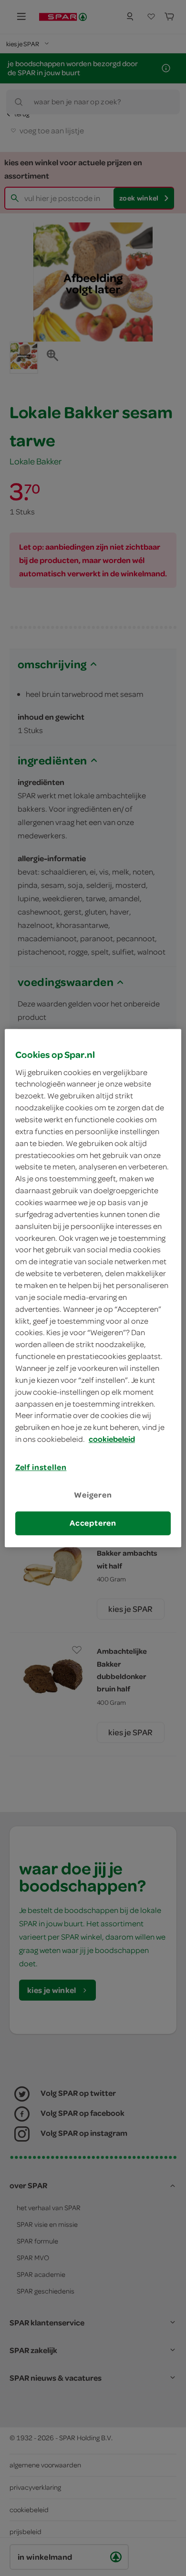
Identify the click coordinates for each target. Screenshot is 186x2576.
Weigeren (93, 1495)
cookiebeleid (112, 1439)
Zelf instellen (41, 1467)
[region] (93, 1288)
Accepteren (93, 1523)
